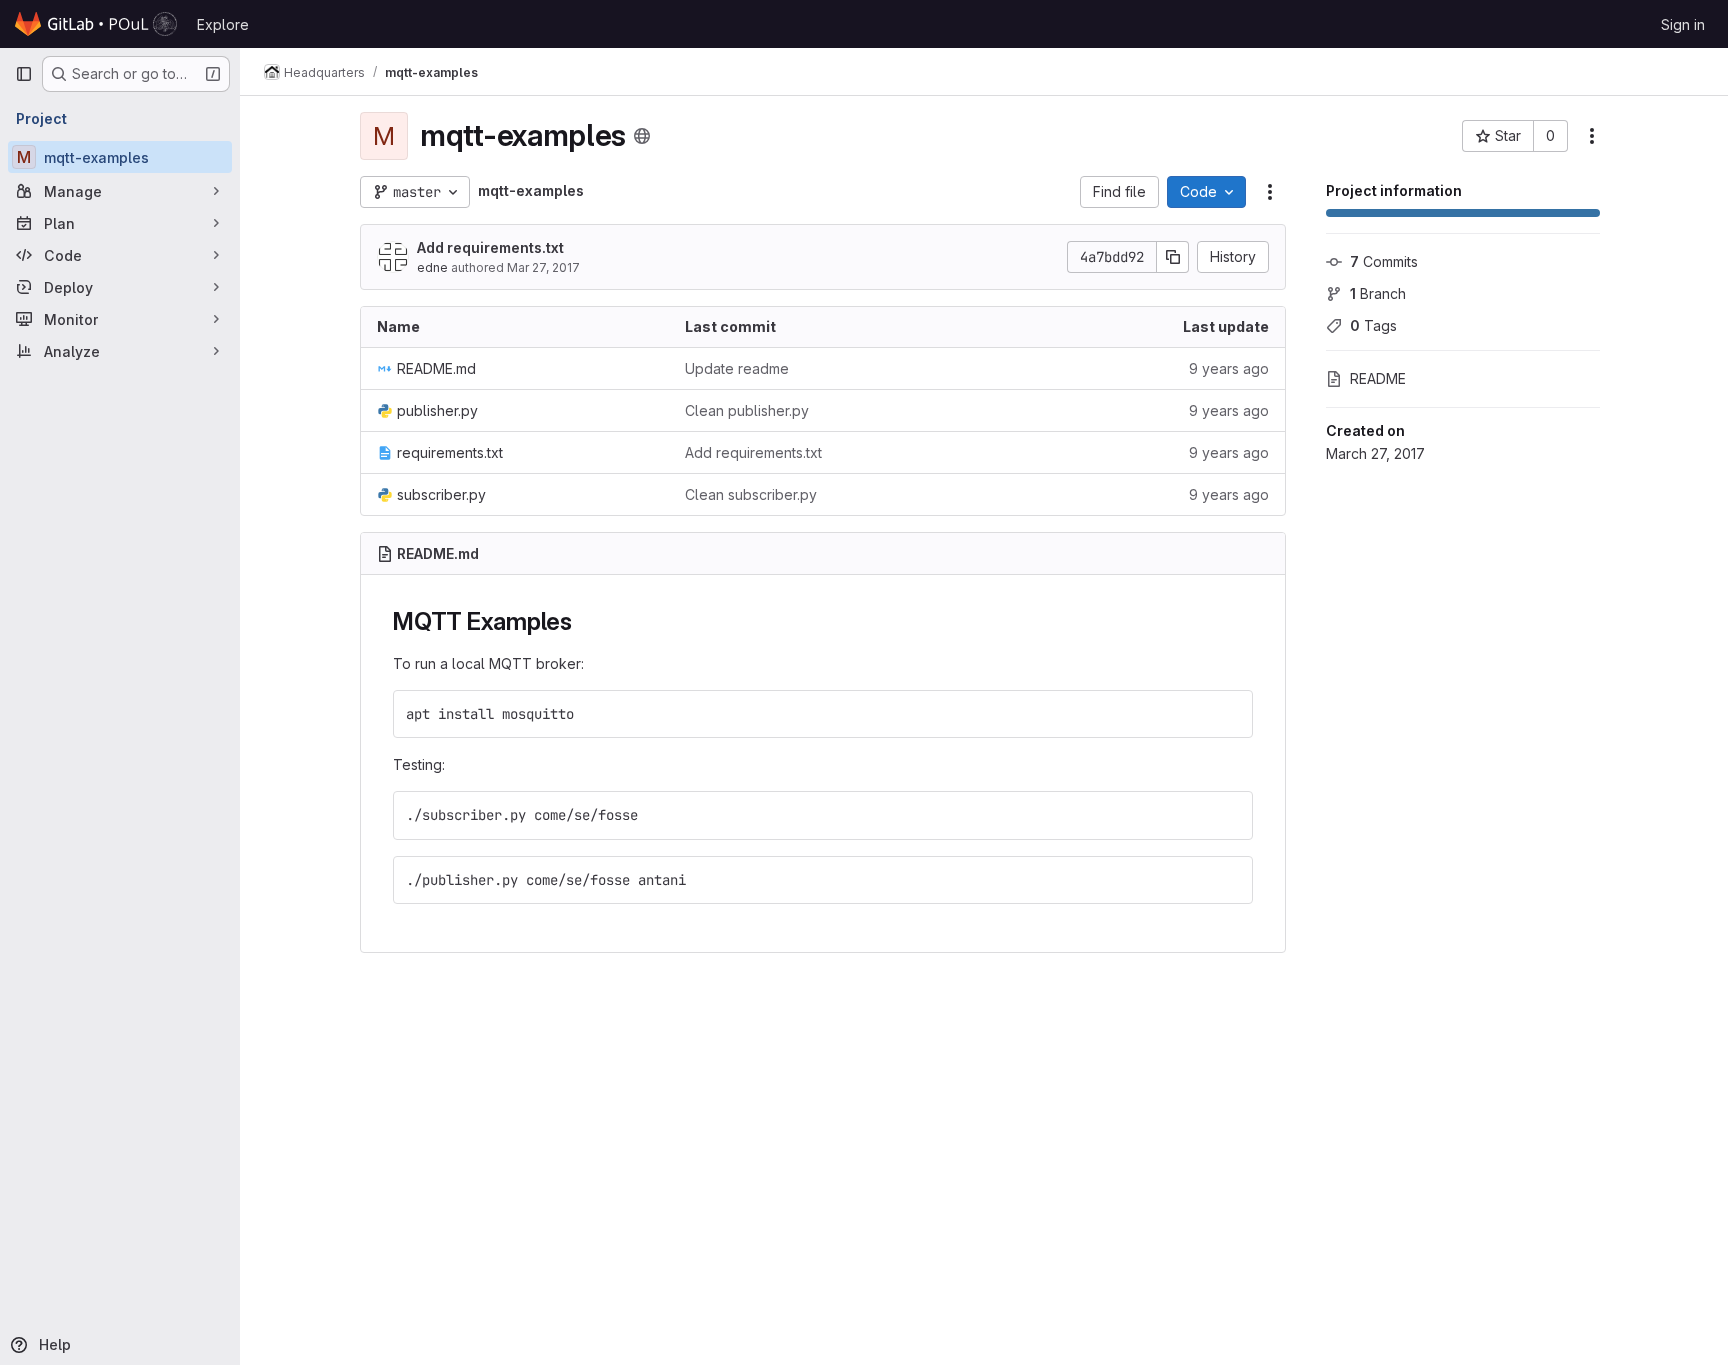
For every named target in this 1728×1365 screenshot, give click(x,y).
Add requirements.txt (490, 247)
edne (432, 267)
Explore (223, 24)
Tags (1373, 325)
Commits (1384, 261)
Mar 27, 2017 (543, 267)
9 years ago (1229, 368)
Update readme (737, 368)
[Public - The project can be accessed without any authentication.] (642, 136)
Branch (1378, 293)
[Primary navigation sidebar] (24, 74)
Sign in (1683, 24)
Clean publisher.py (747, 410)
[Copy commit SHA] (1173, 257)
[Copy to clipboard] (1229, 714)
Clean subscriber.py (751, 494)
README (1378, 378)
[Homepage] (96, 24)
